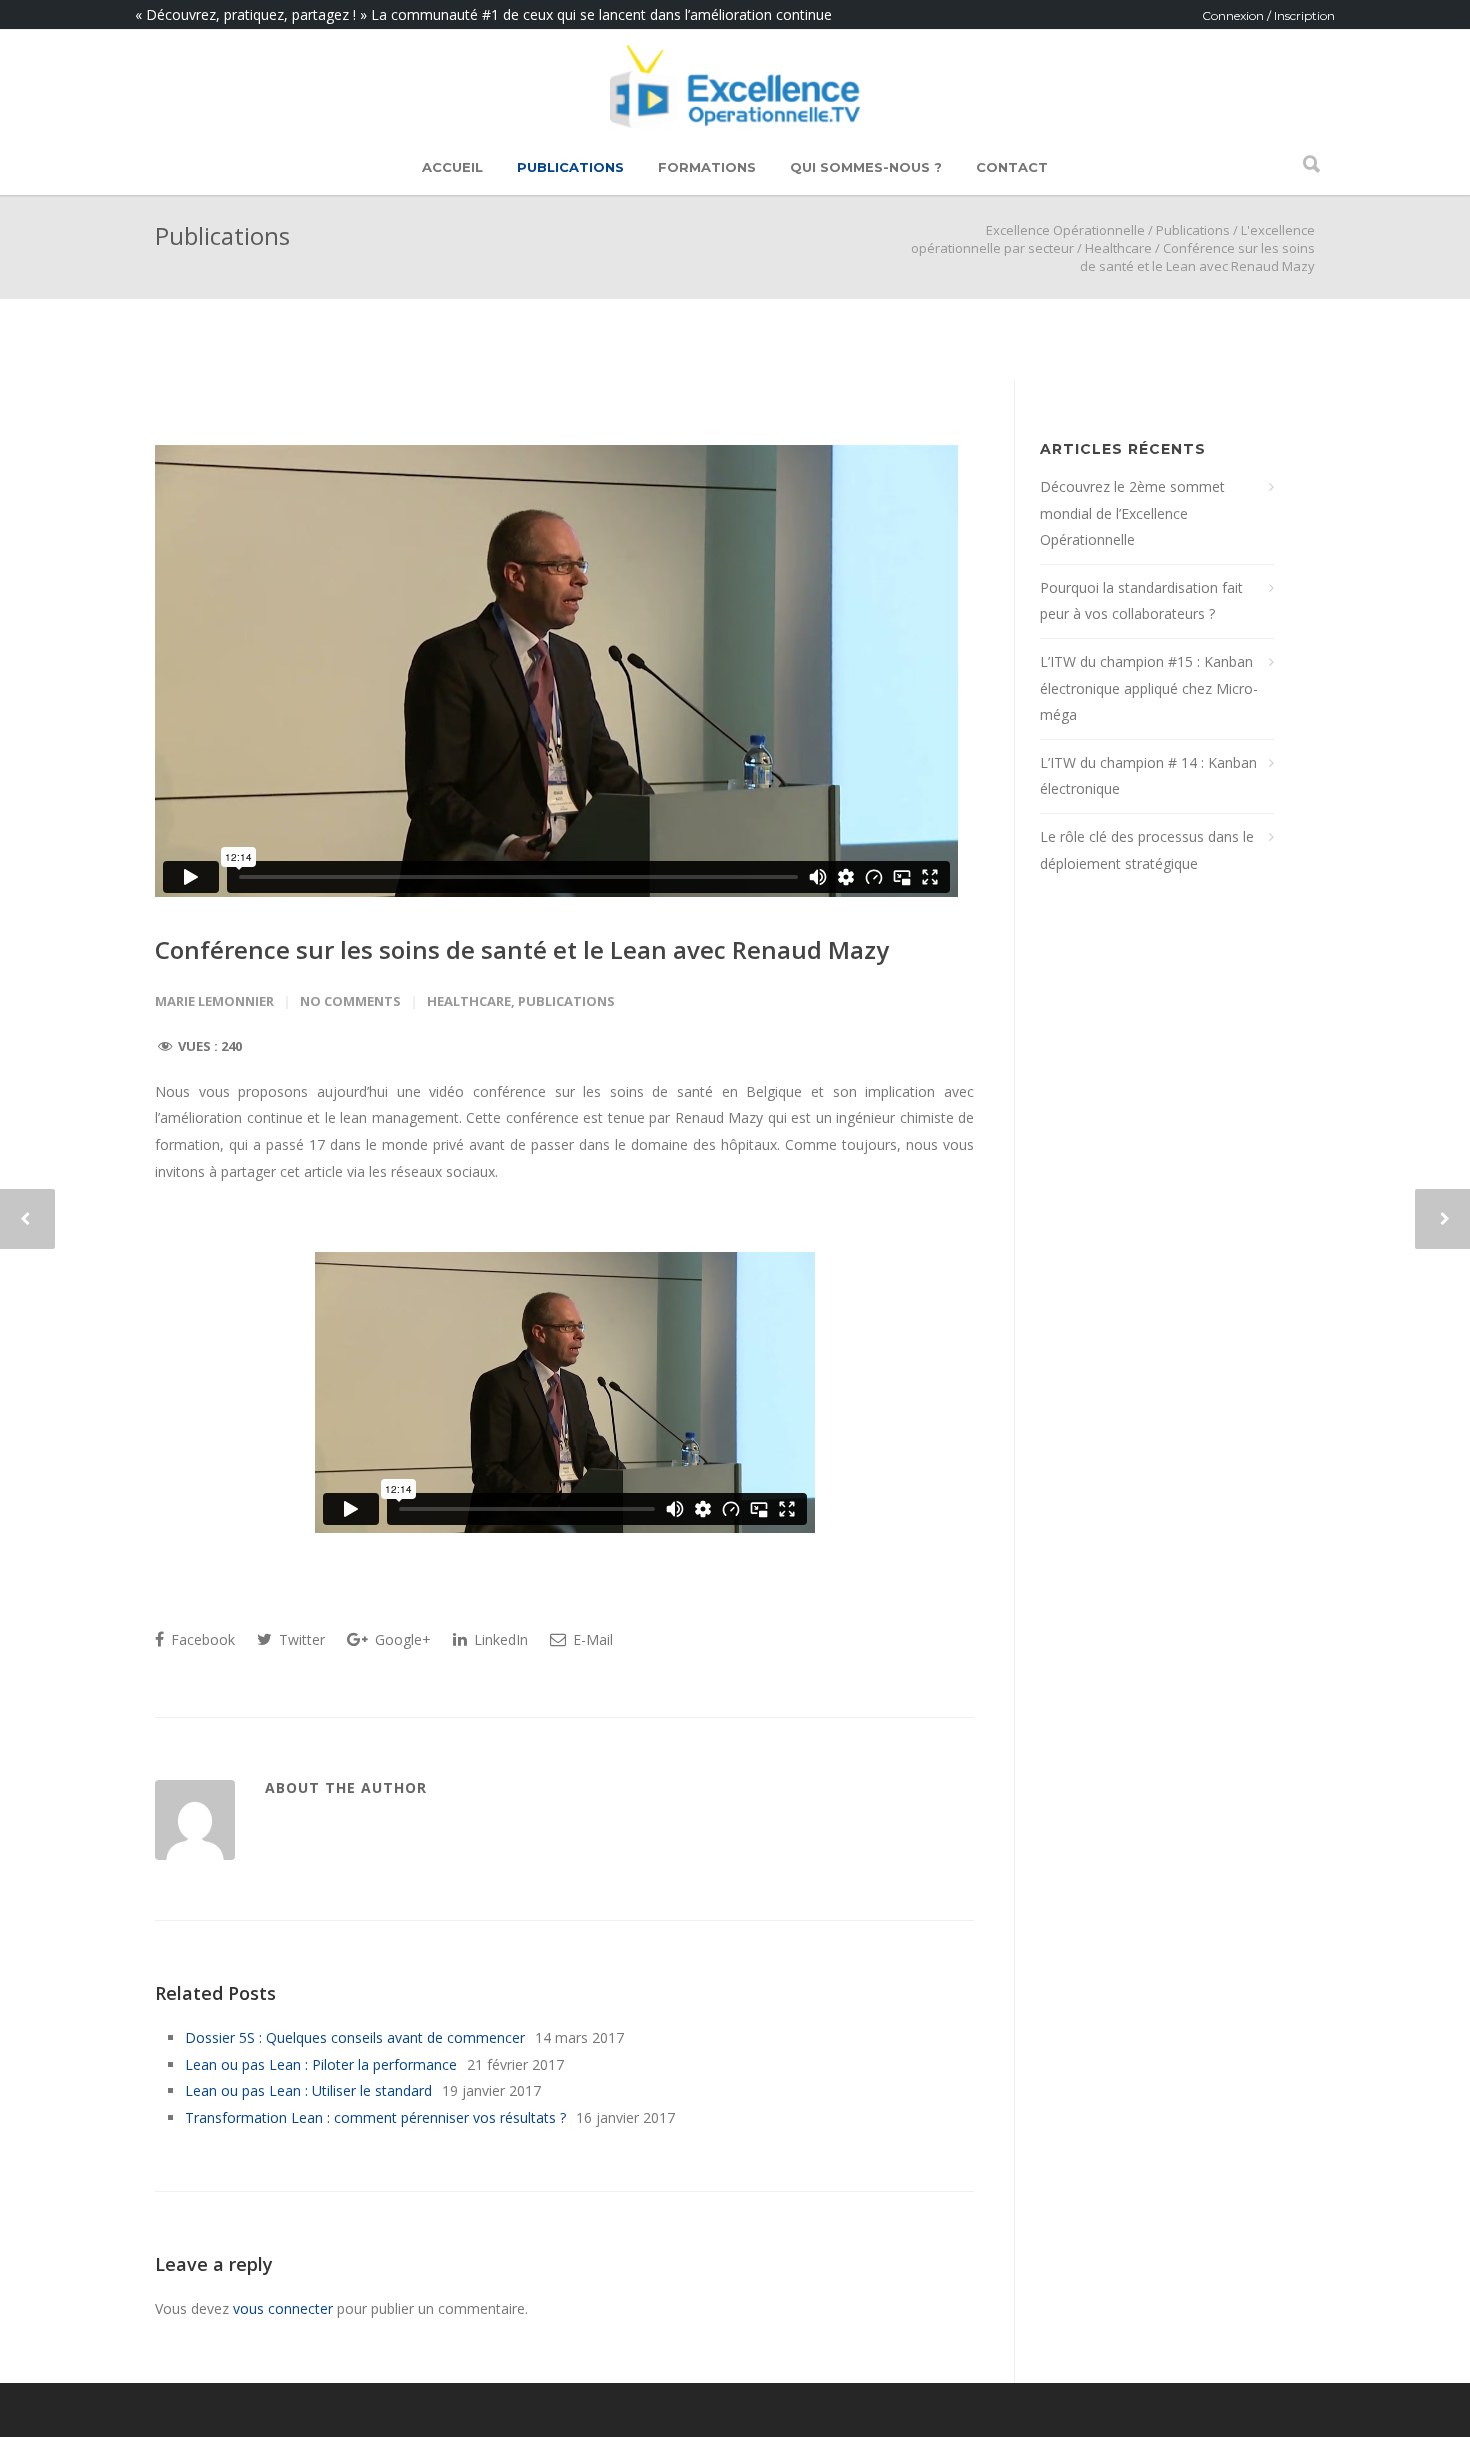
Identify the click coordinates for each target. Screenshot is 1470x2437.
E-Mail (591, 1639)
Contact (1012, 167)
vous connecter (283, 2308)
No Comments (350, 1001)
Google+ (401, 1639)
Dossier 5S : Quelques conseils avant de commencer (355, 2037)
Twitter (300, 1639)
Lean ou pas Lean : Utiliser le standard (308, 2090)
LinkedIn (499, 1639)
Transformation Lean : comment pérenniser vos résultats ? (375, 2117)
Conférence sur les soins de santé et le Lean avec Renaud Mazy (522, 949)
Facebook (201, 1639)
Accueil (452, 167)
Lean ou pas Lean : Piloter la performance (321, 2064)
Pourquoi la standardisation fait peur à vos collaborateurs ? (1141, 601)
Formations (707, 167)
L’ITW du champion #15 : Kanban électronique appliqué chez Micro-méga (1149, 688)
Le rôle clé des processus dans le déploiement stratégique (1147, 850)
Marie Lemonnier (214, 1001)
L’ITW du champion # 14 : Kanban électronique (1148, 776)
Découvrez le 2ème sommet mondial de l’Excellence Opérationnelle (1132, 513)
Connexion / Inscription (1268, 15)
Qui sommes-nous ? (866, 167)
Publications (570, 167)
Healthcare (1118, 248)
